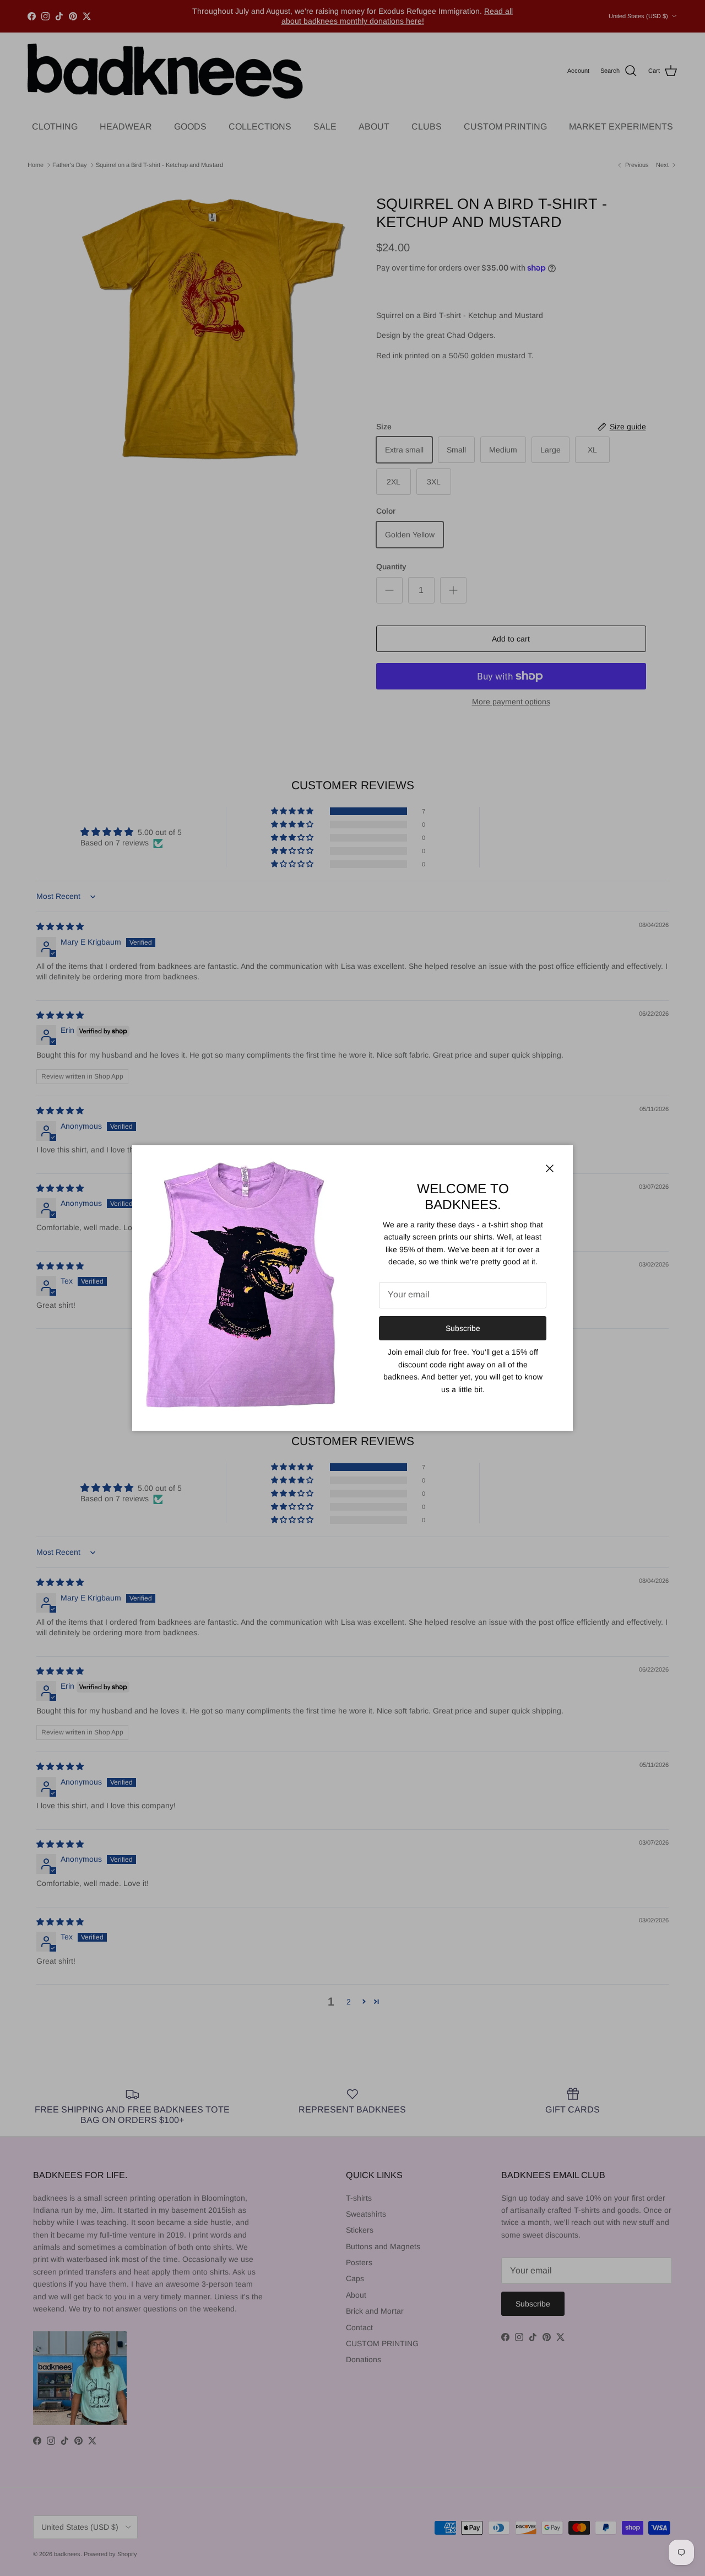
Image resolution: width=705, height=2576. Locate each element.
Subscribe (463, 1328)
